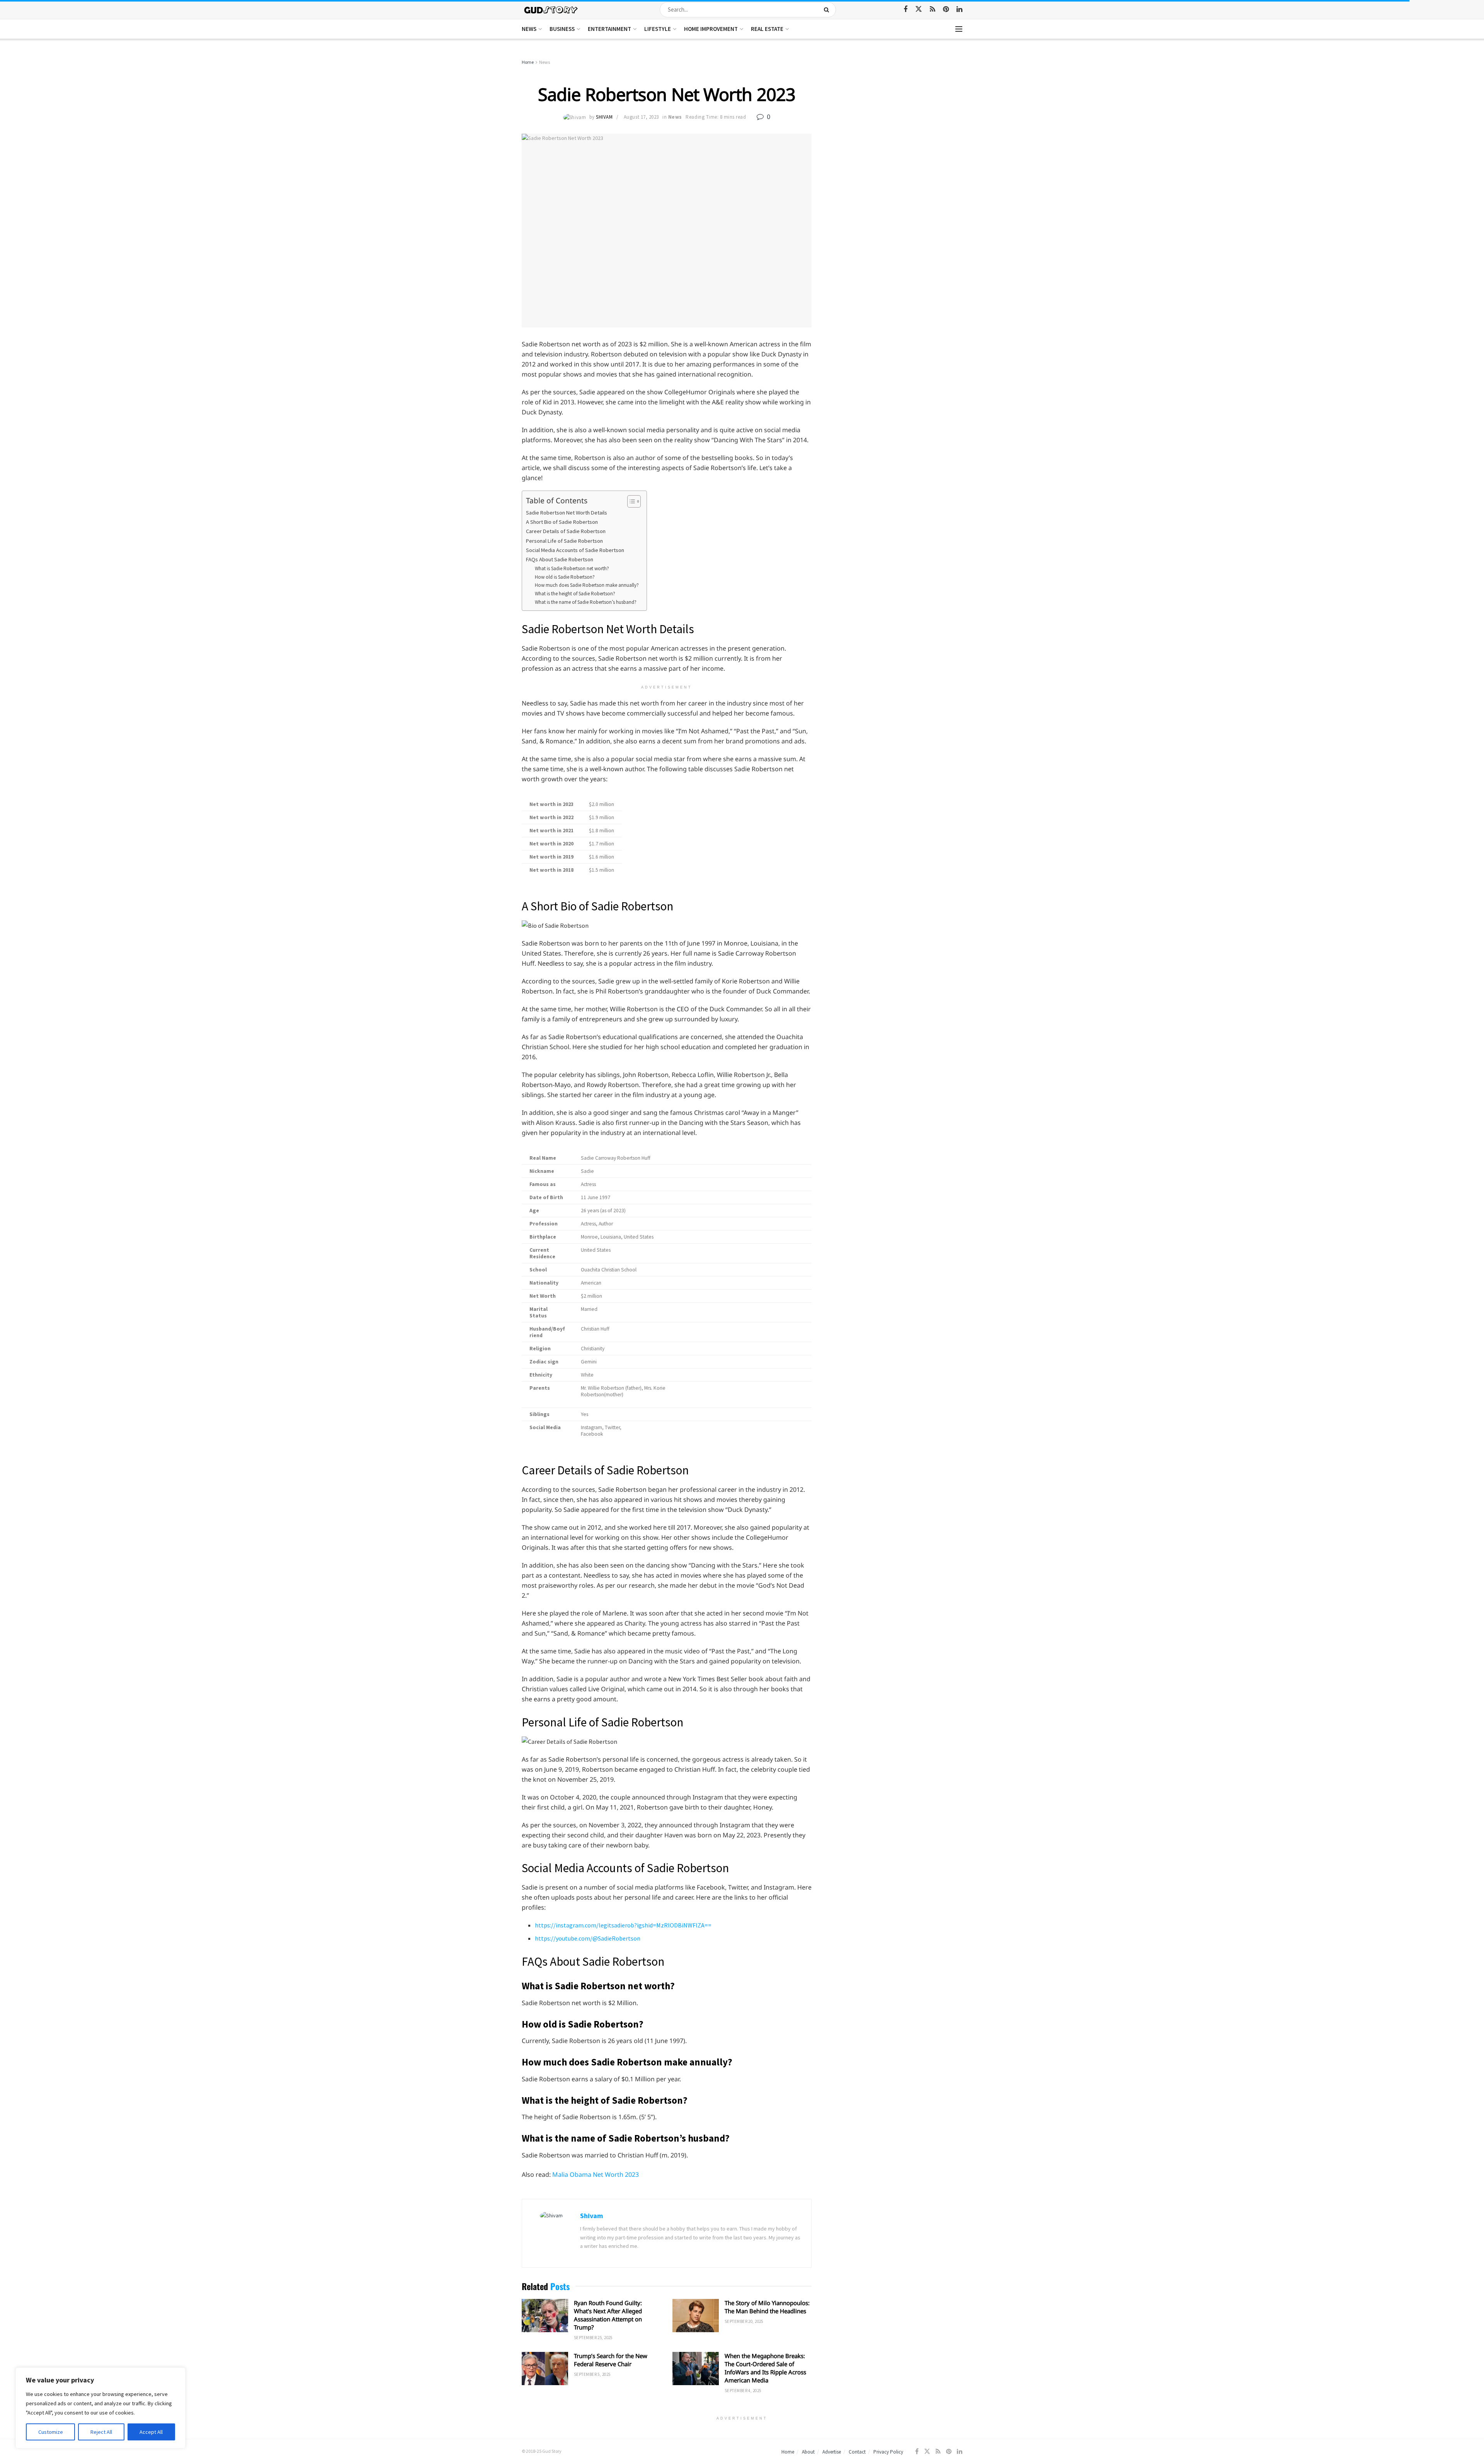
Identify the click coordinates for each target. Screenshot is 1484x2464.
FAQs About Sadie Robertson (560, 559)
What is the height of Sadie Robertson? (575, 594)
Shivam (604, 117)
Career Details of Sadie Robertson (566, 531)
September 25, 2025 (593, 2338)
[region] (100, 2408)
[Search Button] (828, 10)
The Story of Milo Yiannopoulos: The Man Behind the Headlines (767, 2307)
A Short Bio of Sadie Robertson (562, 522)
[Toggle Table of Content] (630, 501)
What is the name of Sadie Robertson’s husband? (586, 602)
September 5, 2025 (592, 2374)
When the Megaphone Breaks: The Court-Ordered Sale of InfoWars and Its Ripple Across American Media (765, 2368)
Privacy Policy (888, 2452)
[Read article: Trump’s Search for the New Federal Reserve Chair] (545, 2369)
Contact (857, 2452)
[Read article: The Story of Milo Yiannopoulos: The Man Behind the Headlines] (696, 2316)
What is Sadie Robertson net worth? (572, 568)
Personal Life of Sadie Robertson (564, 541)
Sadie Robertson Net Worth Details (567, 513)
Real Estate (767, 29)
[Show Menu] (959, 29)
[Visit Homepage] (551, 9)
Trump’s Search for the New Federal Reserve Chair (611, 2360)
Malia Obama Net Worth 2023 (596, 2174)
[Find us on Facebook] (905, 9)
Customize (51, 2432)
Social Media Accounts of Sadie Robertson (575, 550)
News (529, 29)
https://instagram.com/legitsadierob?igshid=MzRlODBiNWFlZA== (623, 1925)
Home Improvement (711, 29)
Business (562, 29)
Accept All (151, 2432)
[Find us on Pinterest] (946, 9)
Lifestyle (658, 29)
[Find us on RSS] (933, 9)
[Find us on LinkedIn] (959, 9)
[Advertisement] (896, 116)
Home (528, 62)
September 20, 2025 (744, 2321)
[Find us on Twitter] (919, 9)
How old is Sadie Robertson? (565, 577)
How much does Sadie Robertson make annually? (587, 585)
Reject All (101, 2432)
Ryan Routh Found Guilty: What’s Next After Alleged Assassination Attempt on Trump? (608, 2315)
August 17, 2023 (641, 117)
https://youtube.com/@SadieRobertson (588, 1938)
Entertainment (609, 29)
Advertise (832, 2452)
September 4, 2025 (743, 2391)
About (808, 2452)
